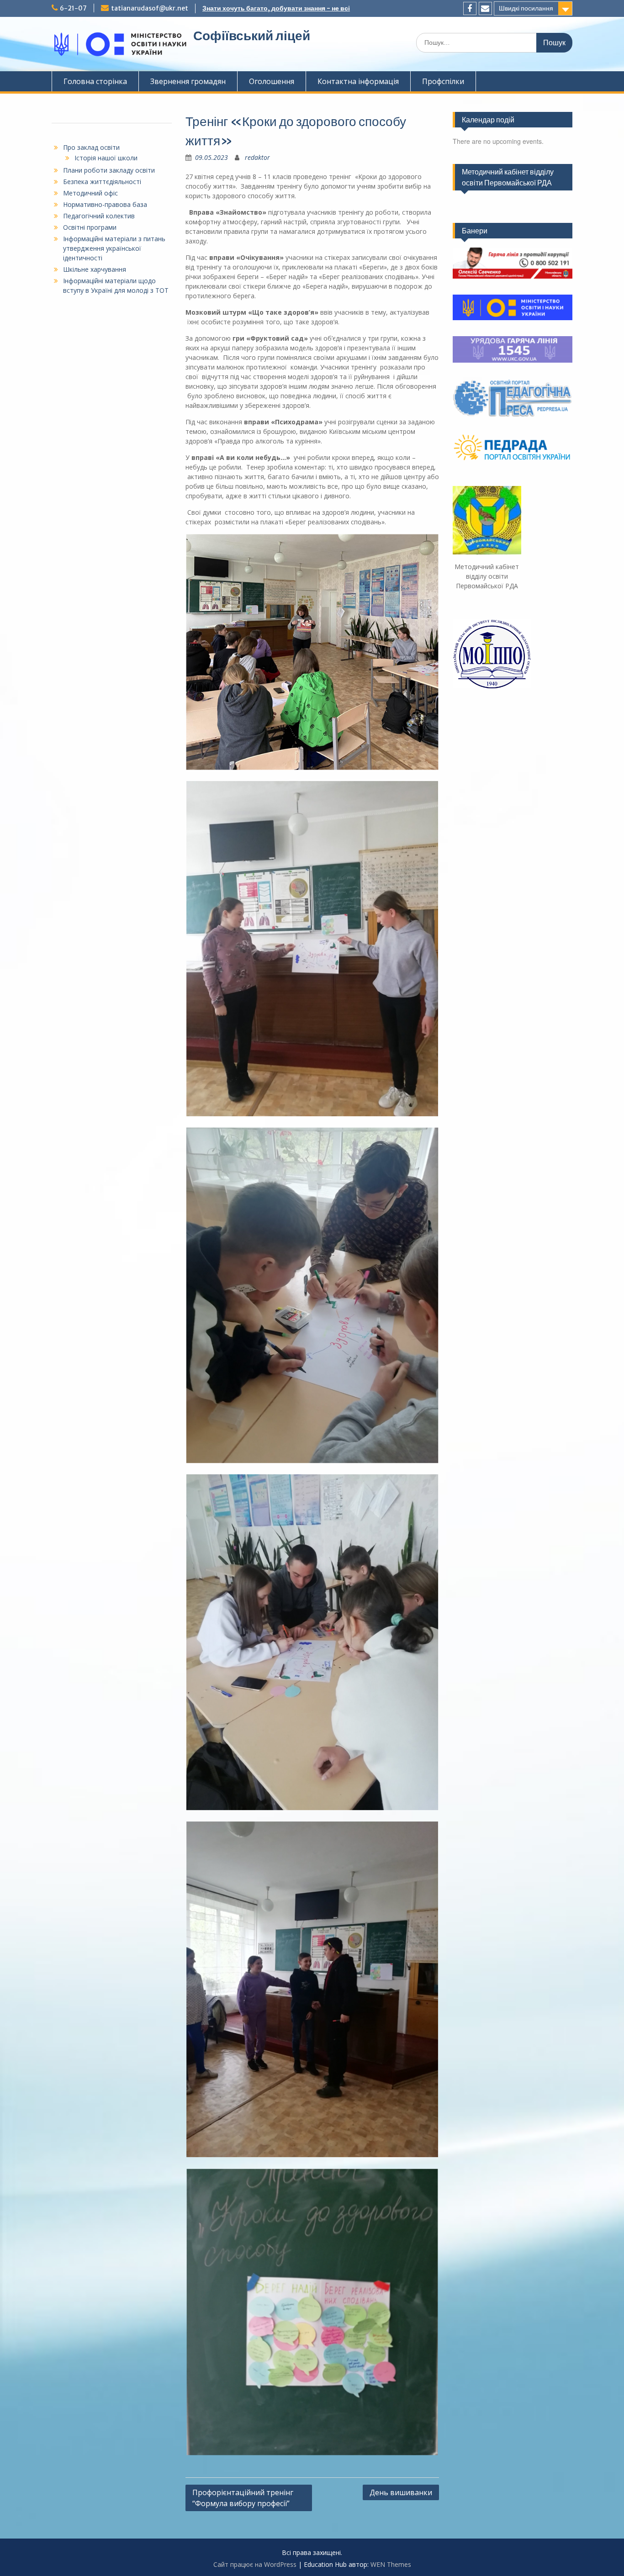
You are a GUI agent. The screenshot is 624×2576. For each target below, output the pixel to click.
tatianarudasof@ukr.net (150, 8)
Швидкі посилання (526, 8)
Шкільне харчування (95, 269)
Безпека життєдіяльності (102, 182)
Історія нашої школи (106, 158)
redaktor (257, 157)
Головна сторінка (95, 81)
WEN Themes (391, 2564)
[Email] (485, 8)
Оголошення (272, 81)
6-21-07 (73, 8)
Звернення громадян (188, 81)
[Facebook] (470, 8)
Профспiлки (443, 81)
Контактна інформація (358, 81)
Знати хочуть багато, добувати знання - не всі (276, 8)
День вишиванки (401, 2492)
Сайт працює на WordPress (255, 2564)
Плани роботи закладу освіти (109, 170)
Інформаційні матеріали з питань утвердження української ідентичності (114, 248)
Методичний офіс (90, 193)
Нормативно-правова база (105, 204)
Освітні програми (90, 227)
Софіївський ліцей (252, 36)
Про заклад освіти (91, 147)
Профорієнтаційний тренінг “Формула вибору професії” (243, 2498)
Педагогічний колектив (99, 216)
